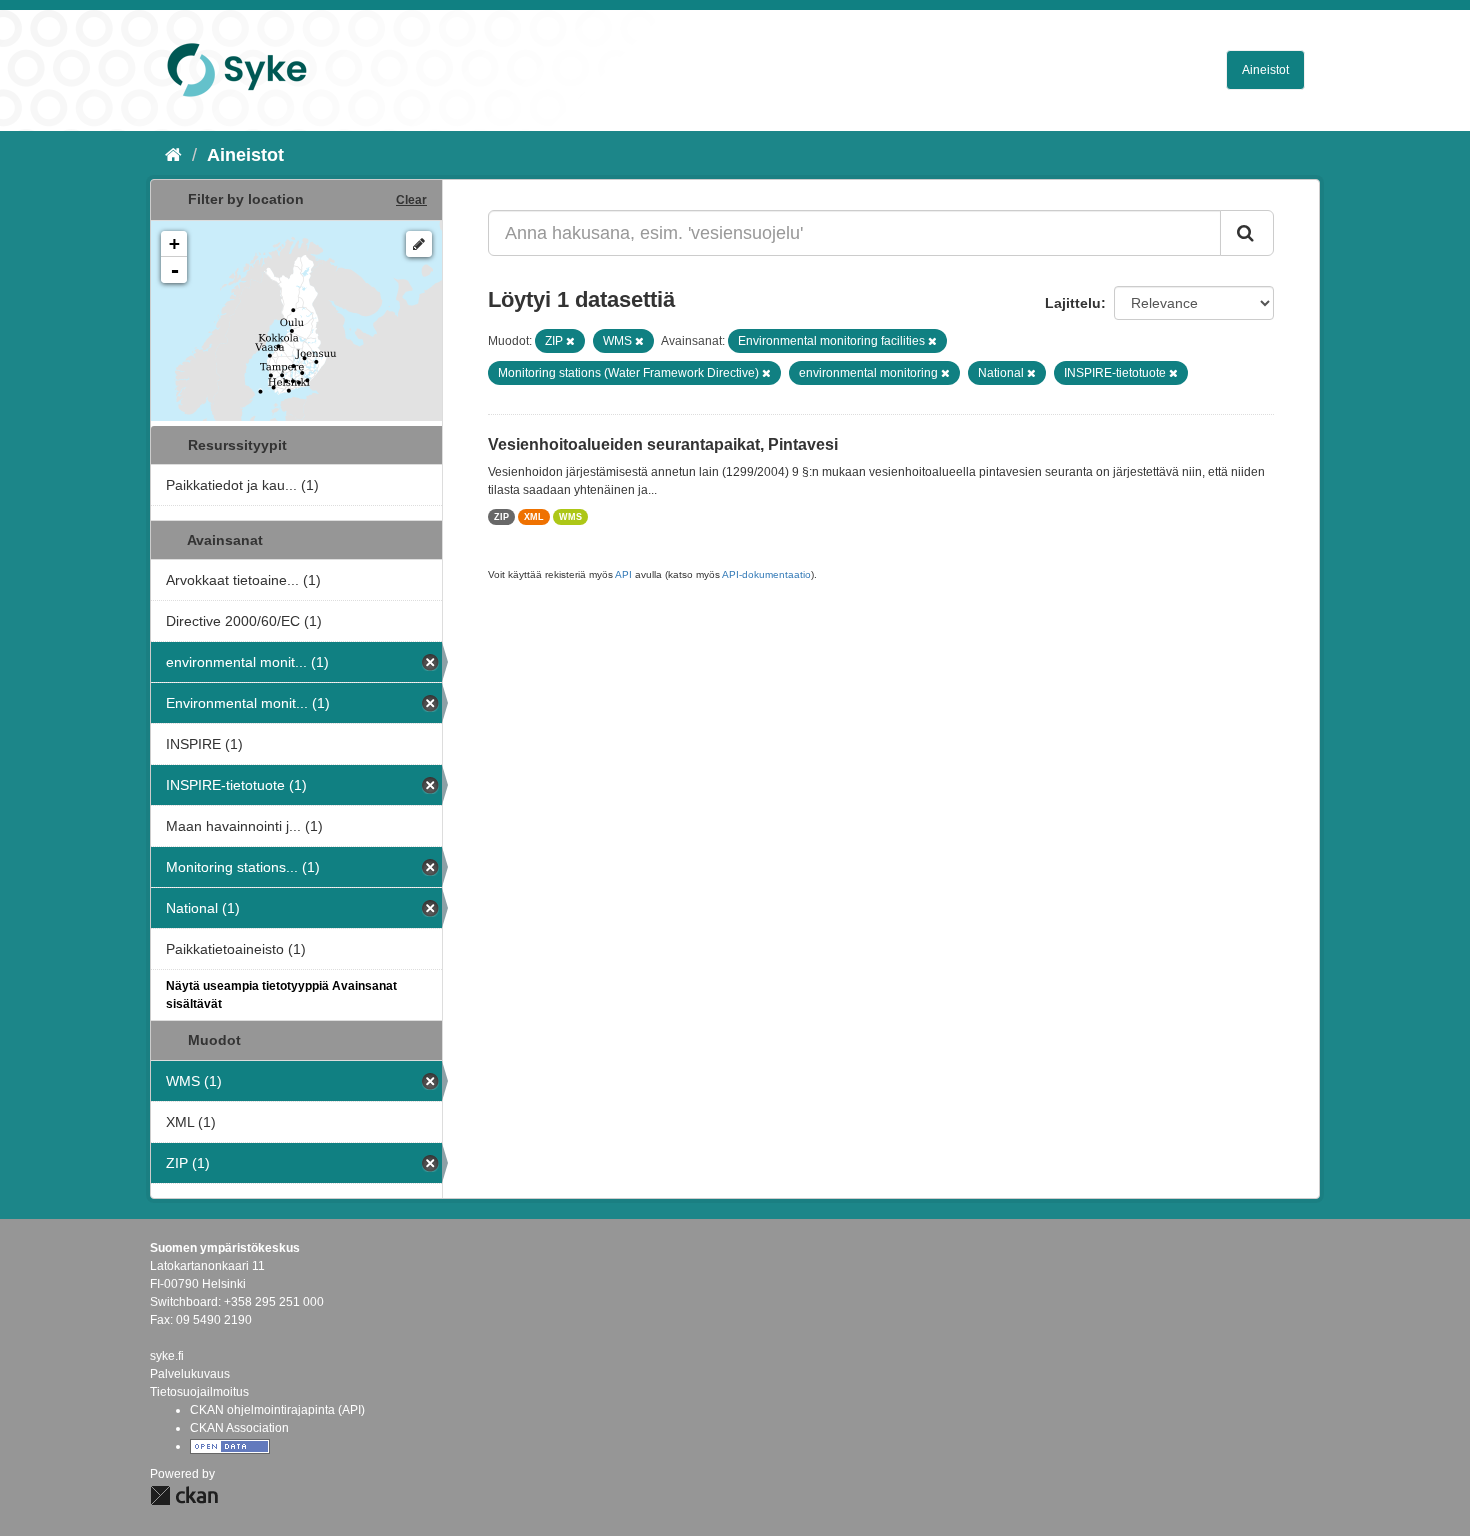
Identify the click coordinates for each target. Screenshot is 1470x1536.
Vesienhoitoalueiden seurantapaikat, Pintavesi (663, 444)
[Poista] (570, 341)
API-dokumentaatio (766, 574)
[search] (1247, 233)
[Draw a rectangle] (419, 244)
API (623, 574)
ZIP (501, 517)
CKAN (184, 1495)
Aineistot (1265, 70)
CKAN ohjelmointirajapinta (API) (277, 1410)
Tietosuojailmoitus (199, 1392)
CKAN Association (239, 1428)
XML (534, 517)
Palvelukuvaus (190, 1374)
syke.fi (167, 1356)
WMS (570, 517)
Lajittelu (1073, 303)
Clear (411, 200)
